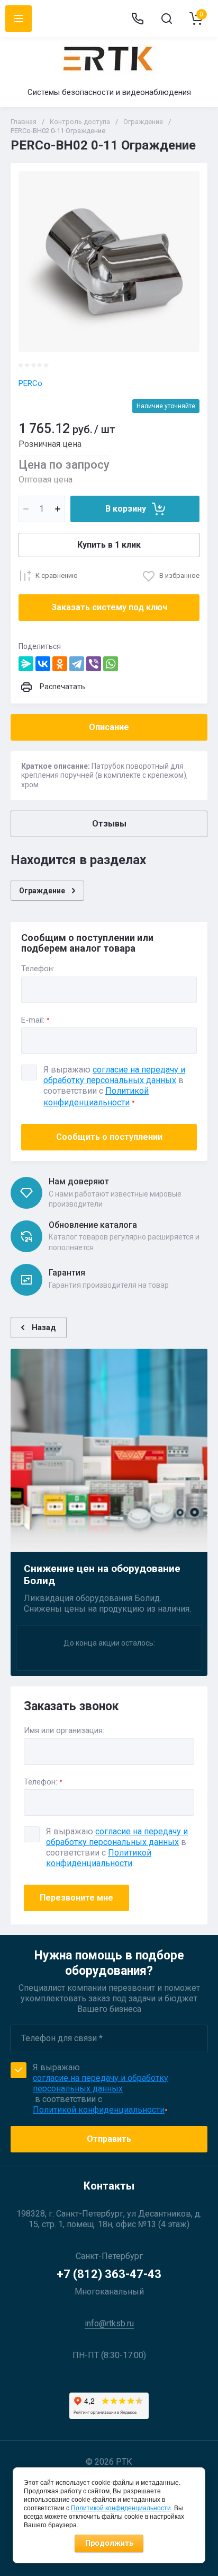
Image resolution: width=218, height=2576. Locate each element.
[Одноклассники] (60, 664)
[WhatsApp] (111, 664)
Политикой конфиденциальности (99, 1858)
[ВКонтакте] (43, 664)
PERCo (30, 383)
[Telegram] (77, 664)
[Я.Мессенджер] (26, 664)
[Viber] (94, 664)
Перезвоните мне (76, 1898)
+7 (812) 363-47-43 (109, 2274)
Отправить (109, 2139)
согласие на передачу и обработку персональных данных (117, 1837)
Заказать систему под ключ (109, 607)
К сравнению (57, 575)
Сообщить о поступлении (109, 1137)
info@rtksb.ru (109, 2323)
